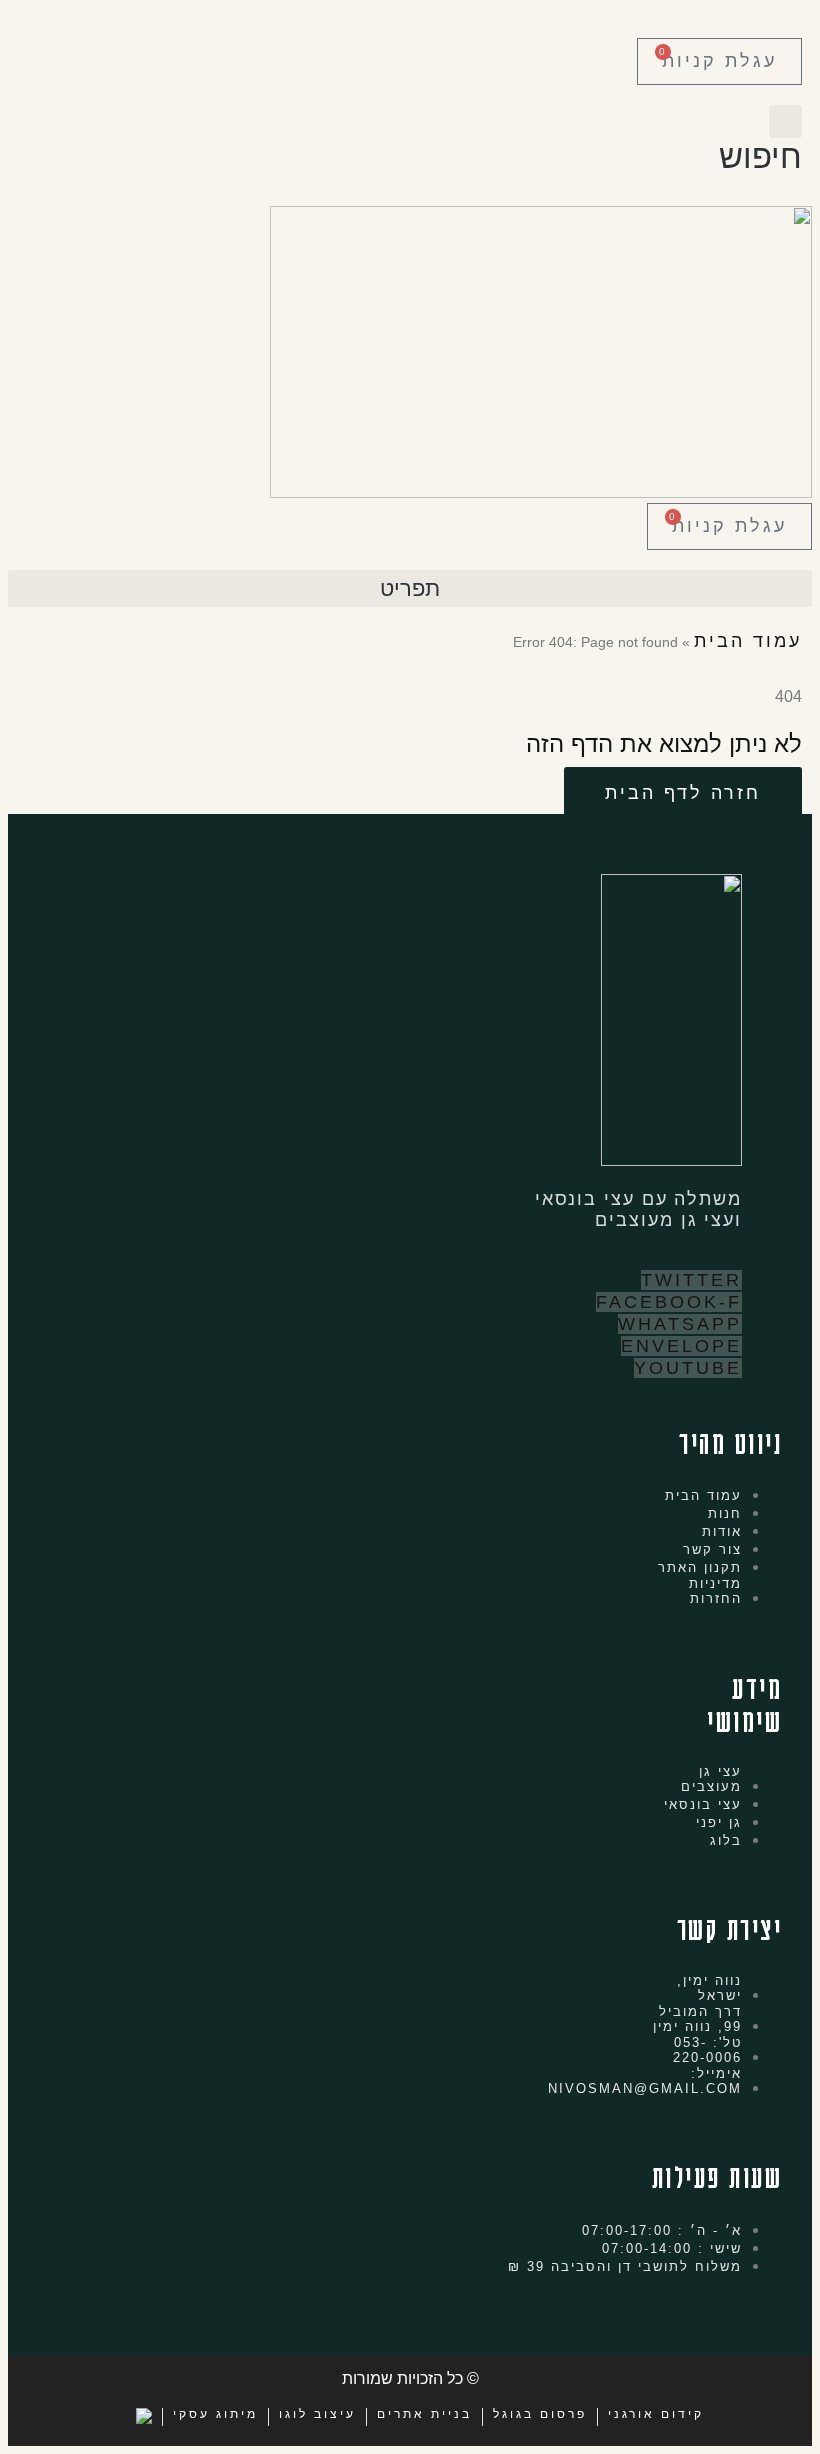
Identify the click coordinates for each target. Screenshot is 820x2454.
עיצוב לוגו (317, 2414)
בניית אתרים (424, 2414)
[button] (760, 140)
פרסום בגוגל (540, 2414)
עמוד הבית (748, 641)
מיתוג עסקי (215, 2414)
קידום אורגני (656, 2414)
